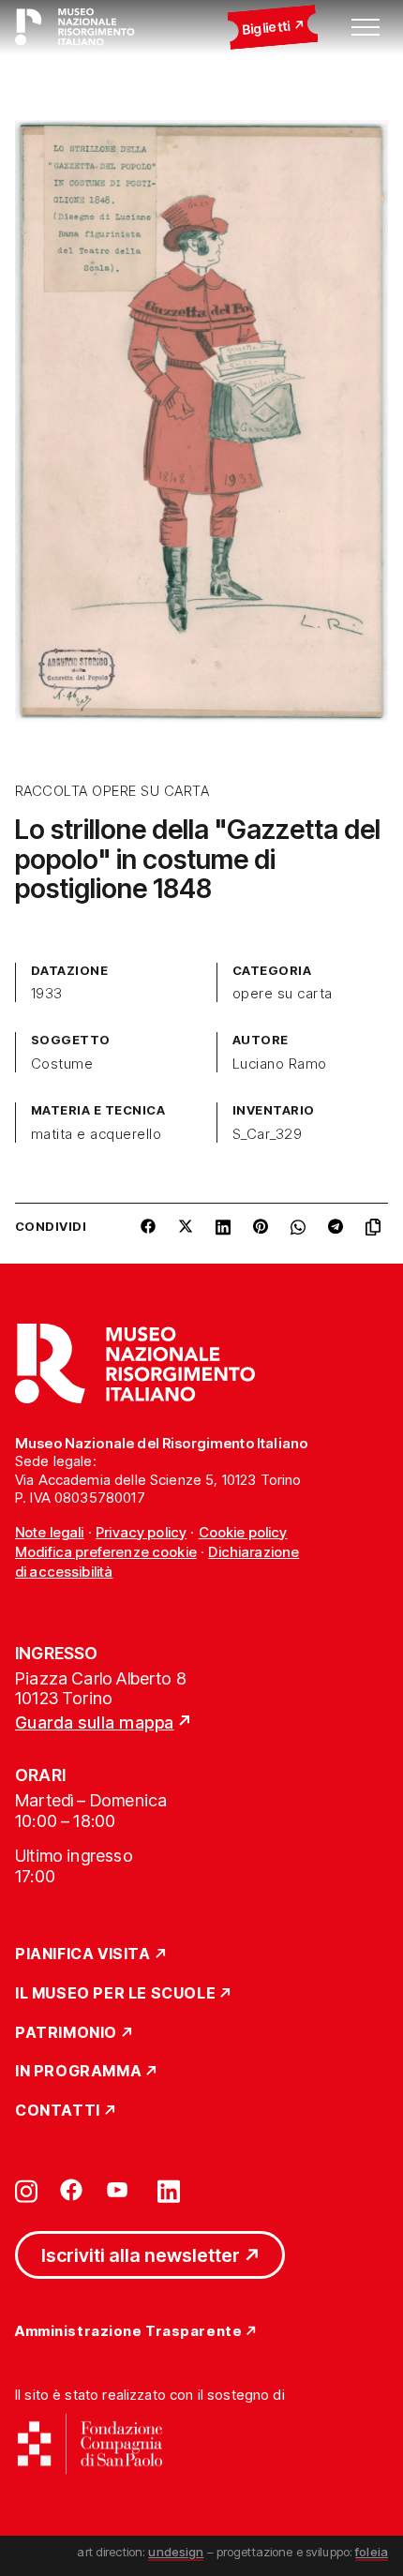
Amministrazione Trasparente (128, 2332)
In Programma (78, 2072)
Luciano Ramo (280, 1064)
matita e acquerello (96, 1134)
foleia (372, 2552)
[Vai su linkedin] (169, 2190)
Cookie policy (243, 1532)
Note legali (50, 1532)
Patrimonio (66, 2033)
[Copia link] (377, 1234)
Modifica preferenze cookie (106, 1552)
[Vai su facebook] (71, 2190)
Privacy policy (141, 1532)
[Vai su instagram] (26, 2190)
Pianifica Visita (83, 1954)
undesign (176, 2552)
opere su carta (283, 994)
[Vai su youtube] (120, 2190)
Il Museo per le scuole (115, 1994)
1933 (47, 994)
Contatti (58, 2111)
